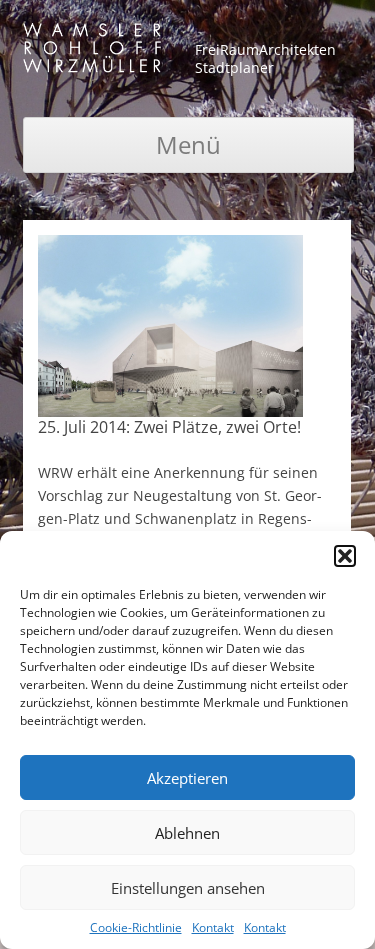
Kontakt (213, 927)
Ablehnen (187, 833)
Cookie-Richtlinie (136, 927)
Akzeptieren (187, 778)
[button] (345, 556)
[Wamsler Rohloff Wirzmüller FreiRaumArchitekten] (92, 51)
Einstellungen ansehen (188, 888)
